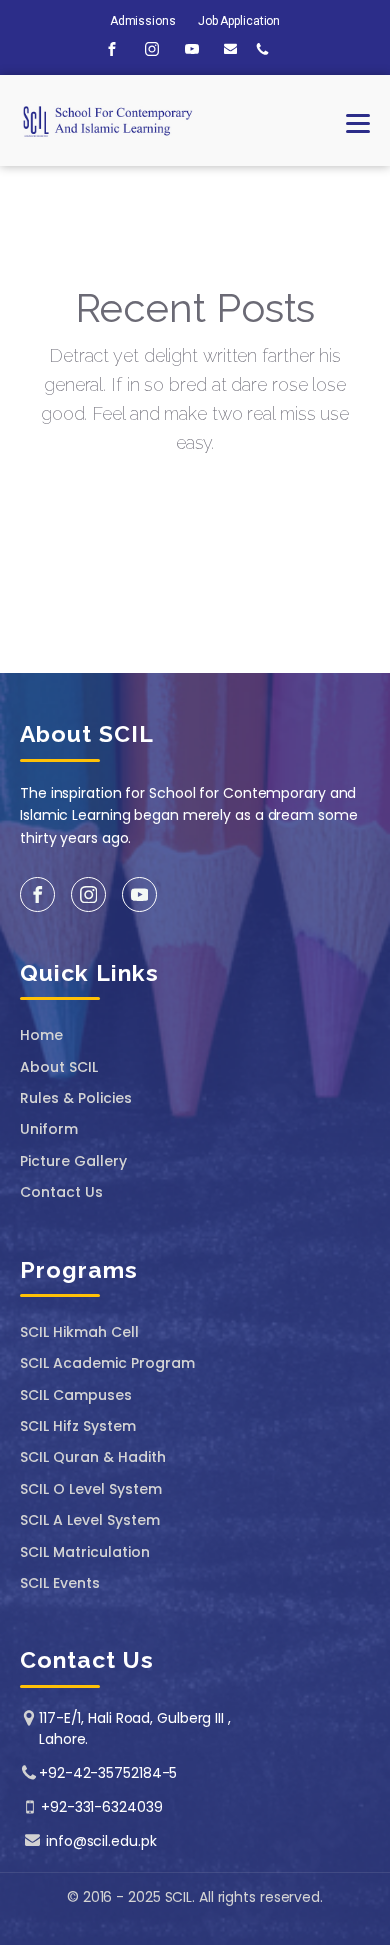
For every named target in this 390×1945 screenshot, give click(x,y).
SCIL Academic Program (107, 1363)
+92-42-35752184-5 (108, 1773)
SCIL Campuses (76, 1395)
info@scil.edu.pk (101, 1841)
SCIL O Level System (91, 1489)
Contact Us (61, 1192)
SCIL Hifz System (78, 1426)
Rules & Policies (76, 1098)
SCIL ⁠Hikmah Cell (79, 1332)
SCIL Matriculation (85, 1552)
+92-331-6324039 (102, 1807)
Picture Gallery (73, 1161)
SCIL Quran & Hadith (93, 1457)
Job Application (239, 21)
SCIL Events (60, 1583)
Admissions (143, 21)
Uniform (49, 1129)
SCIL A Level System (90, 1520)
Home (41, 1035)
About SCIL (59, 1067)
